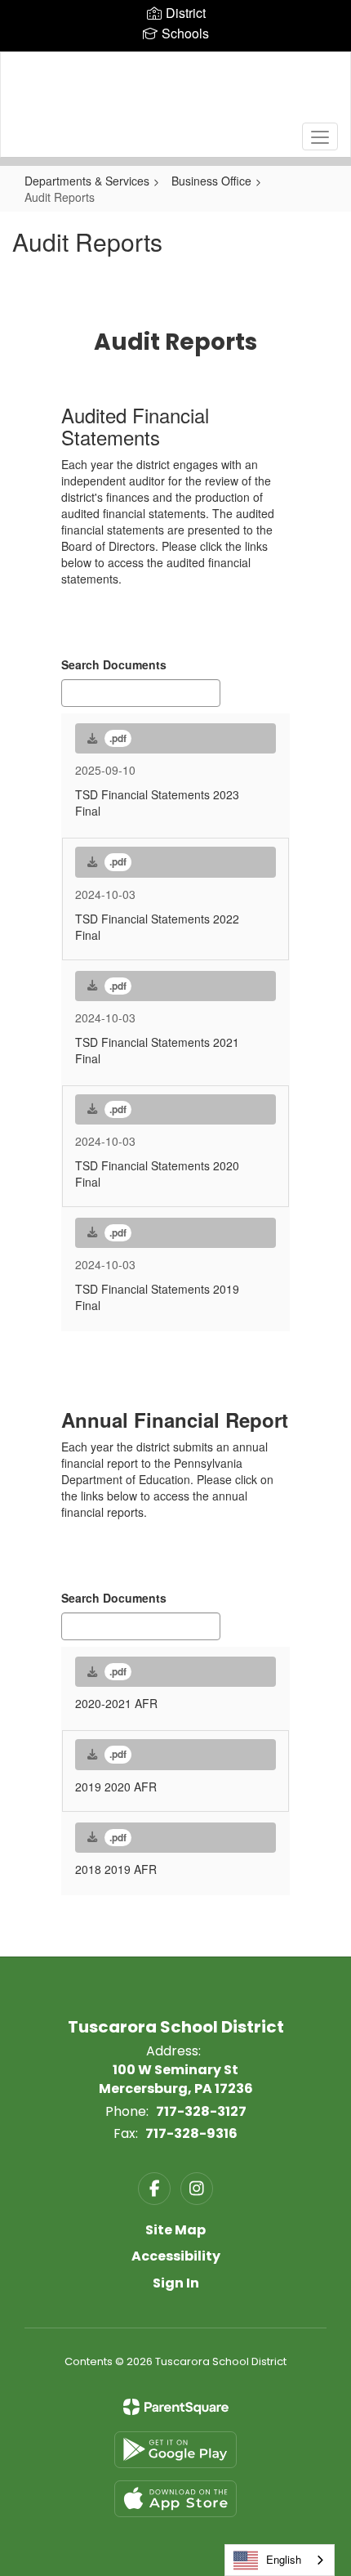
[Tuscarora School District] (176, 92)
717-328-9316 (191, 2133)
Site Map (175, 2230)
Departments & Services (87, 181)
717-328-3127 (201, 2111)
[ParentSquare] (176, 2407)
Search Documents (114, 664)
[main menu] (320, 136)
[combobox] (280, 2560)
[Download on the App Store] (175, 2499)
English (284, 2559)
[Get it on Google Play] (175, 2450)
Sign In (176, 2283)
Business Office (211, 181)
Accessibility (176, 2256)
